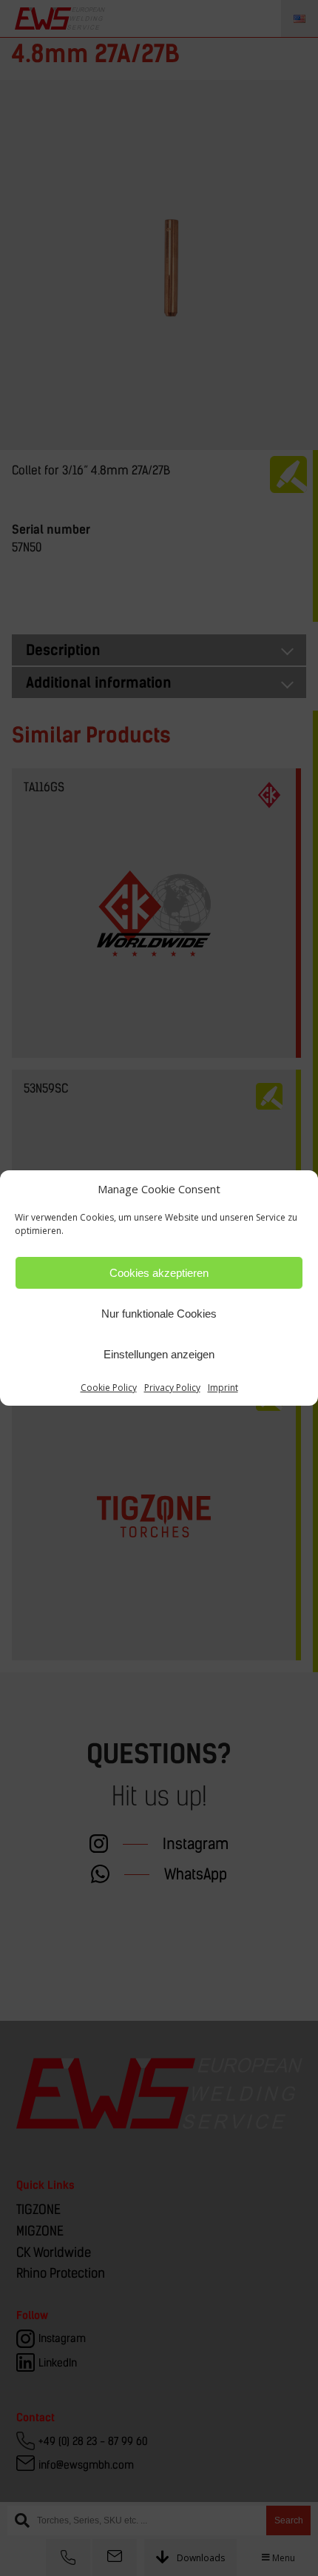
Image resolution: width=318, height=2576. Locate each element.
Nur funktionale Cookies (159, 1314)
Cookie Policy (109, 1388)
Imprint (223, 1388)
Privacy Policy (172, 1388)
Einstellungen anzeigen (159, 1354)
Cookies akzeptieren (159, 1273)
